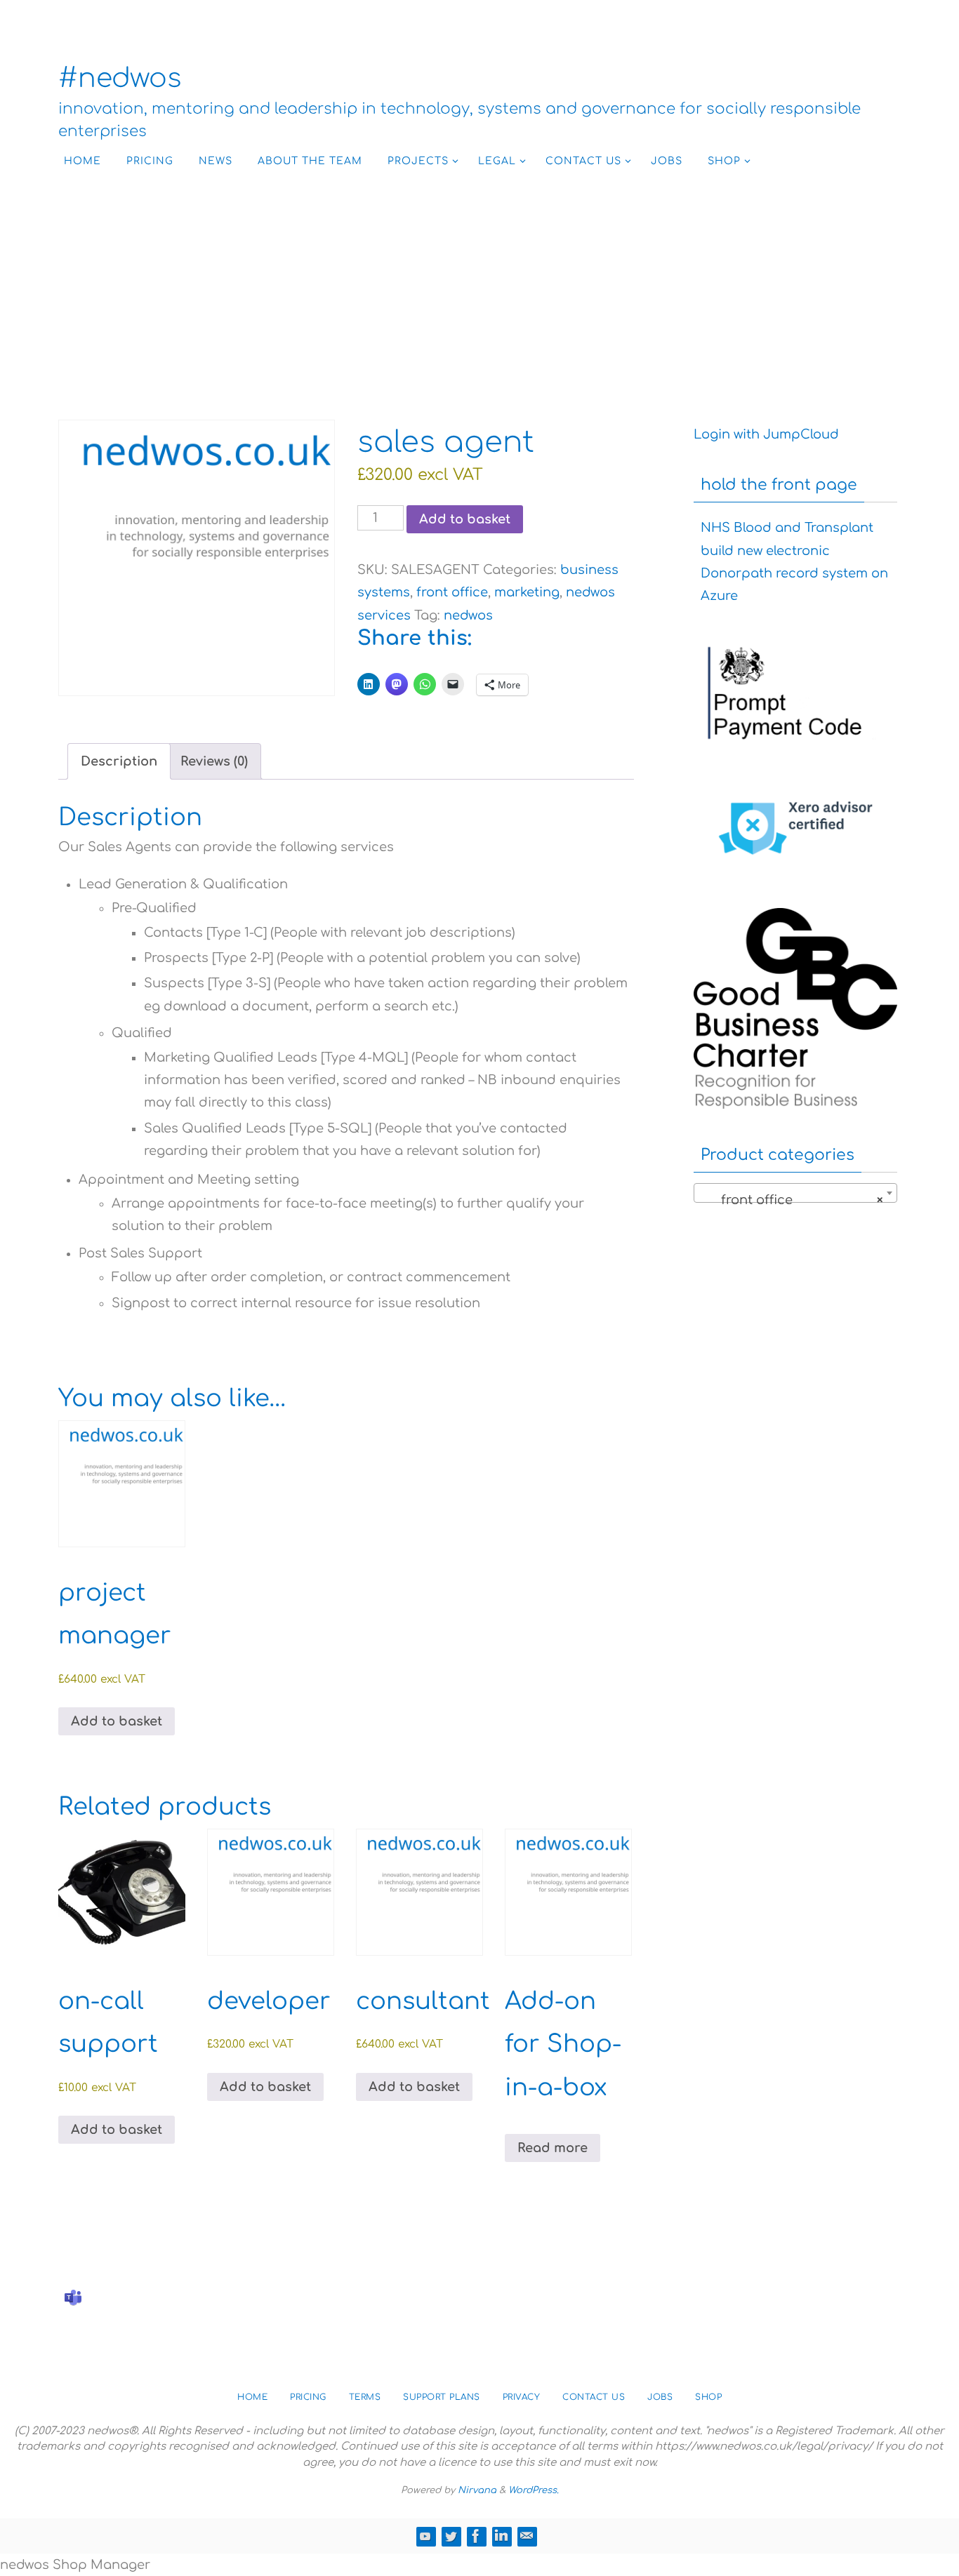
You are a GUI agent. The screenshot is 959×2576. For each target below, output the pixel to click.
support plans (442, 2397)
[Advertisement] (479, 286)
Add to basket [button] (117, 1721)
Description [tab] (119, 761)
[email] (527, 2536)
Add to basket (465, 519)
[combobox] (795, 1193)
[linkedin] (501, 2536)
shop (708, 2397)
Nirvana (477, 2490)
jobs (660, 2397)
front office (452, 592)
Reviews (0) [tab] (214, 761)
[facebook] (476, 2536)
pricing (308, 2397)
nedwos (468, 615)
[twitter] (451, 2536)
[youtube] (425, 2536)
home (252, 2397)
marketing (527, 592)
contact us (594, 2397)
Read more (553, 2148)
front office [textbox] (791, 1200)
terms (365, 2397)
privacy (522, 2397)
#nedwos (120, 79)
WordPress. (534, 2490)
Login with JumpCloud (766, 434)
